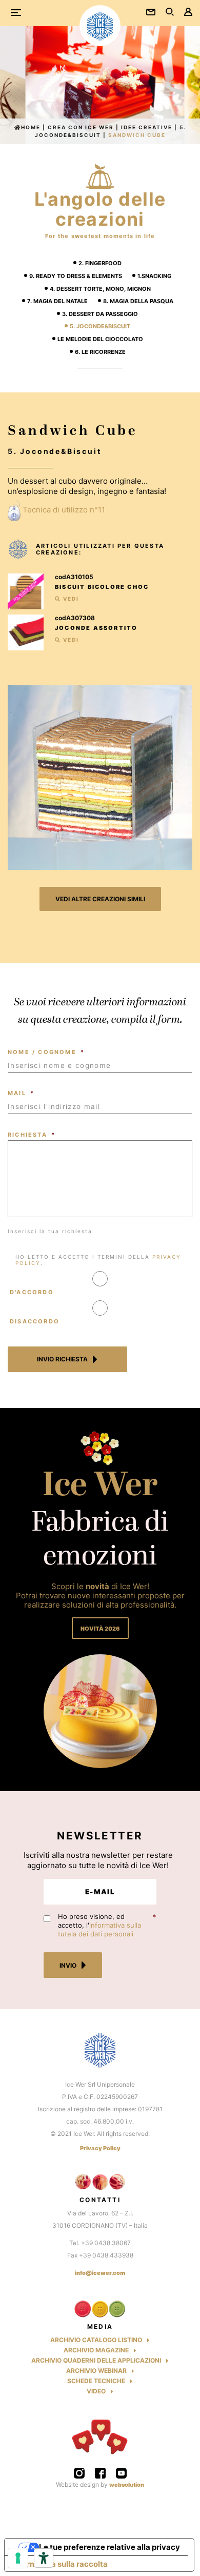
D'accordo (32, 1292)
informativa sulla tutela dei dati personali (99, 1929)
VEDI (70, 599)
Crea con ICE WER (81, 127)
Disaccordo (35, 1321)
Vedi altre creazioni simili (100, 899)
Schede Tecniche (96, 2381)
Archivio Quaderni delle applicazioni (96, 2360)
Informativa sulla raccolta (60, 2564)
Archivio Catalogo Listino (96, 2340)
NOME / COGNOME (46, 1052)
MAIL (21, 1093)
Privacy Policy (100, 2148)
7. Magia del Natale (57, 301)
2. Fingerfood (100, 263)
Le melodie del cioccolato (100, 339)
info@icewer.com (100, 2273)
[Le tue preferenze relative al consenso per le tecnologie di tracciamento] (18, 2558)
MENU (20, 13)
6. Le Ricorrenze (100, 352)
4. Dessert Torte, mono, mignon (100, 289)
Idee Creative (147, 127)
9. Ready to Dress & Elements (76, 276)
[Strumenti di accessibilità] (44, 2558)
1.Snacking (154, 276)
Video (96, 2391)
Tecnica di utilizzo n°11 (64, 510)
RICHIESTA (32, 1135)
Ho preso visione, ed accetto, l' (99, 1925)
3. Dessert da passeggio (100, 314)
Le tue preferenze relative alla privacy (109, 2547)
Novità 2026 (100, 1629)
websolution (127, 2485)
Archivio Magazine (96, 2350)
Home (31, 127)
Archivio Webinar (96, 2371)
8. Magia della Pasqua (138, 301)
